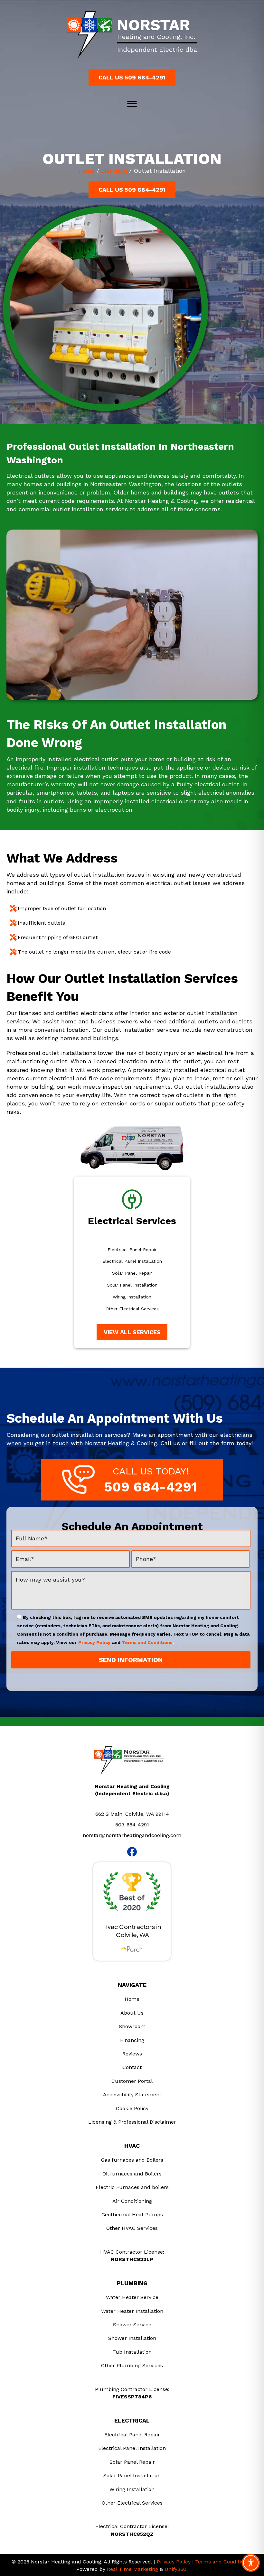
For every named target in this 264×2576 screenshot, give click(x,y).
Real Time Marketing (132, 2569)
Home (87, 171)
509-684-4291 (132, 1825)
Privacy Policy (94, 1642)
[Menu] (132, 104)
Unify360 (175, 2569)
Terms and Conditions (147, 1642)
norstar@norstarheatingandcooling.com (132, 1835)
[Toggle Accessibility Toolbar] (251, 2563)
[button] (132, 78)
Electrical (114, 171)
